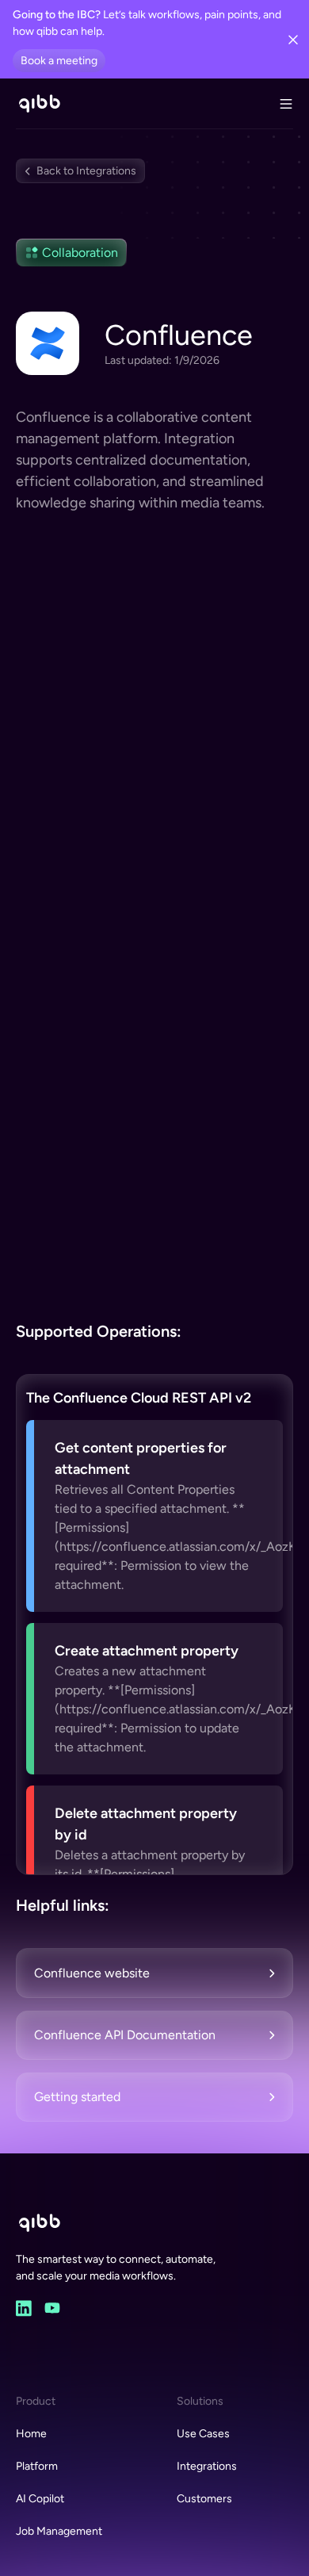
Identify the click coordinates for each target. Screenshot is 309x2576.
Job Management (59, 2531)
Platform (37, 2466)
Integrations (207, 2466)
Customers (204, 2499)
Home (31, 2434)
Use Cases (203, 2434)
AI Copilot (40, 2499)
